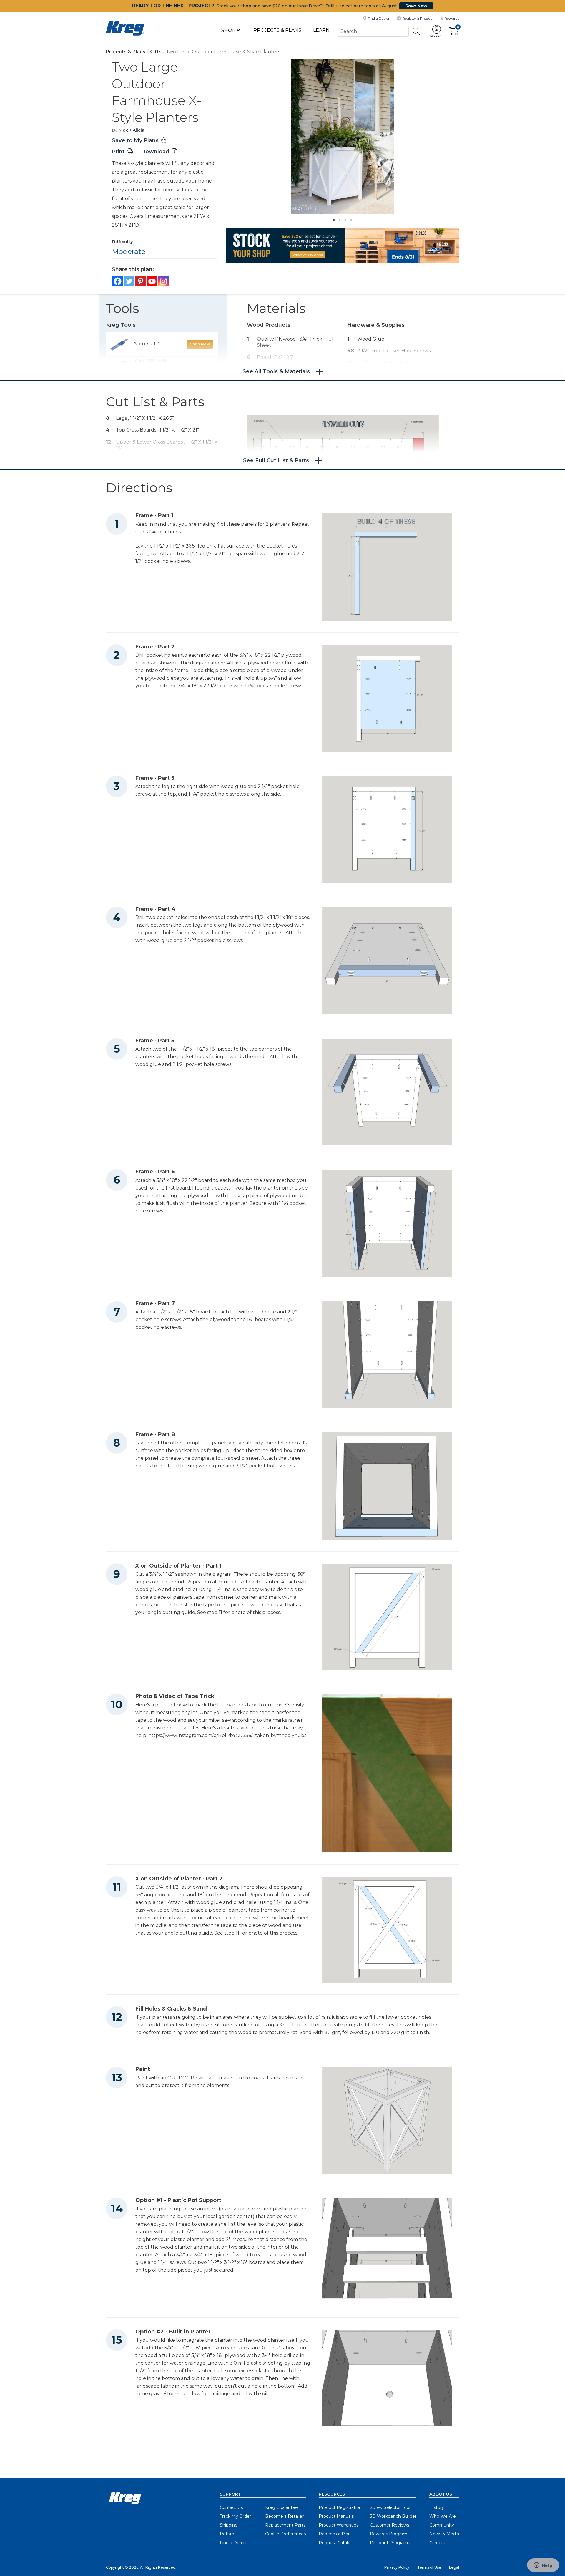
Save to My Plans (136, 140)
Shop (229, 30)
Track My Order (235, 2516)
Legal (454, 2567)
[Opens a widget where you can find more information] (543, 2566)
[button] (436, 31)
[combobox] (373, 31)
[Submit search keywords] (416, 31)
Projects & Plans (277, 30)
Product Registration (340, 2507)
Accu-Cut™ (147, 344)
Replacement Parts (285, 2525)
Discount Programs (390, 2543)
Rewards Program (389, 2534)
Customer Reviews (389, 2525)
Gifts (156, 52)
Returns (228, 2534)
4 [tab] (350, 218)
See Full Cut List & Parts (276, 460)
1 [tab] (332, 218)
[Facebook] (118, 281)
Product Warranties (339, 2525)
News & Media (444, 2534)
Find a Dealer (233, 2543)
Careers (437, 2543)
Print (119, 152)
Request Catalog (336, 2543)
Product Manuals (336, 2516)
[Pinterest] (141, 281)
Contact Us (231, 2507)
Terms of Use (429, 2567)
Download (156, 152)
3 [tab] (344, 218)
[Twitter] (129, 281)
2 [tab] (338, 218)
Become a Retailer (284, 2516)
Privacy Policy (397, 2567)
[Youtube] (152, 281)
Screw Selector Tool (390, 2507)
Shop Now (200, 344)
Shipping (229, 2525)
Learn (321, 30)
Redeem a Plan (335, 2534)
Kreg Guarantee (281, 2507)
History (437, 2507)
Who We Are (443, 2516)
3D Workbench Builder (393, 2516)
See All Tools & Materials (276, 371)
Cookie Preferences (285, 2534)
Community (442, 2525)
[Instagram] (163, 281)
